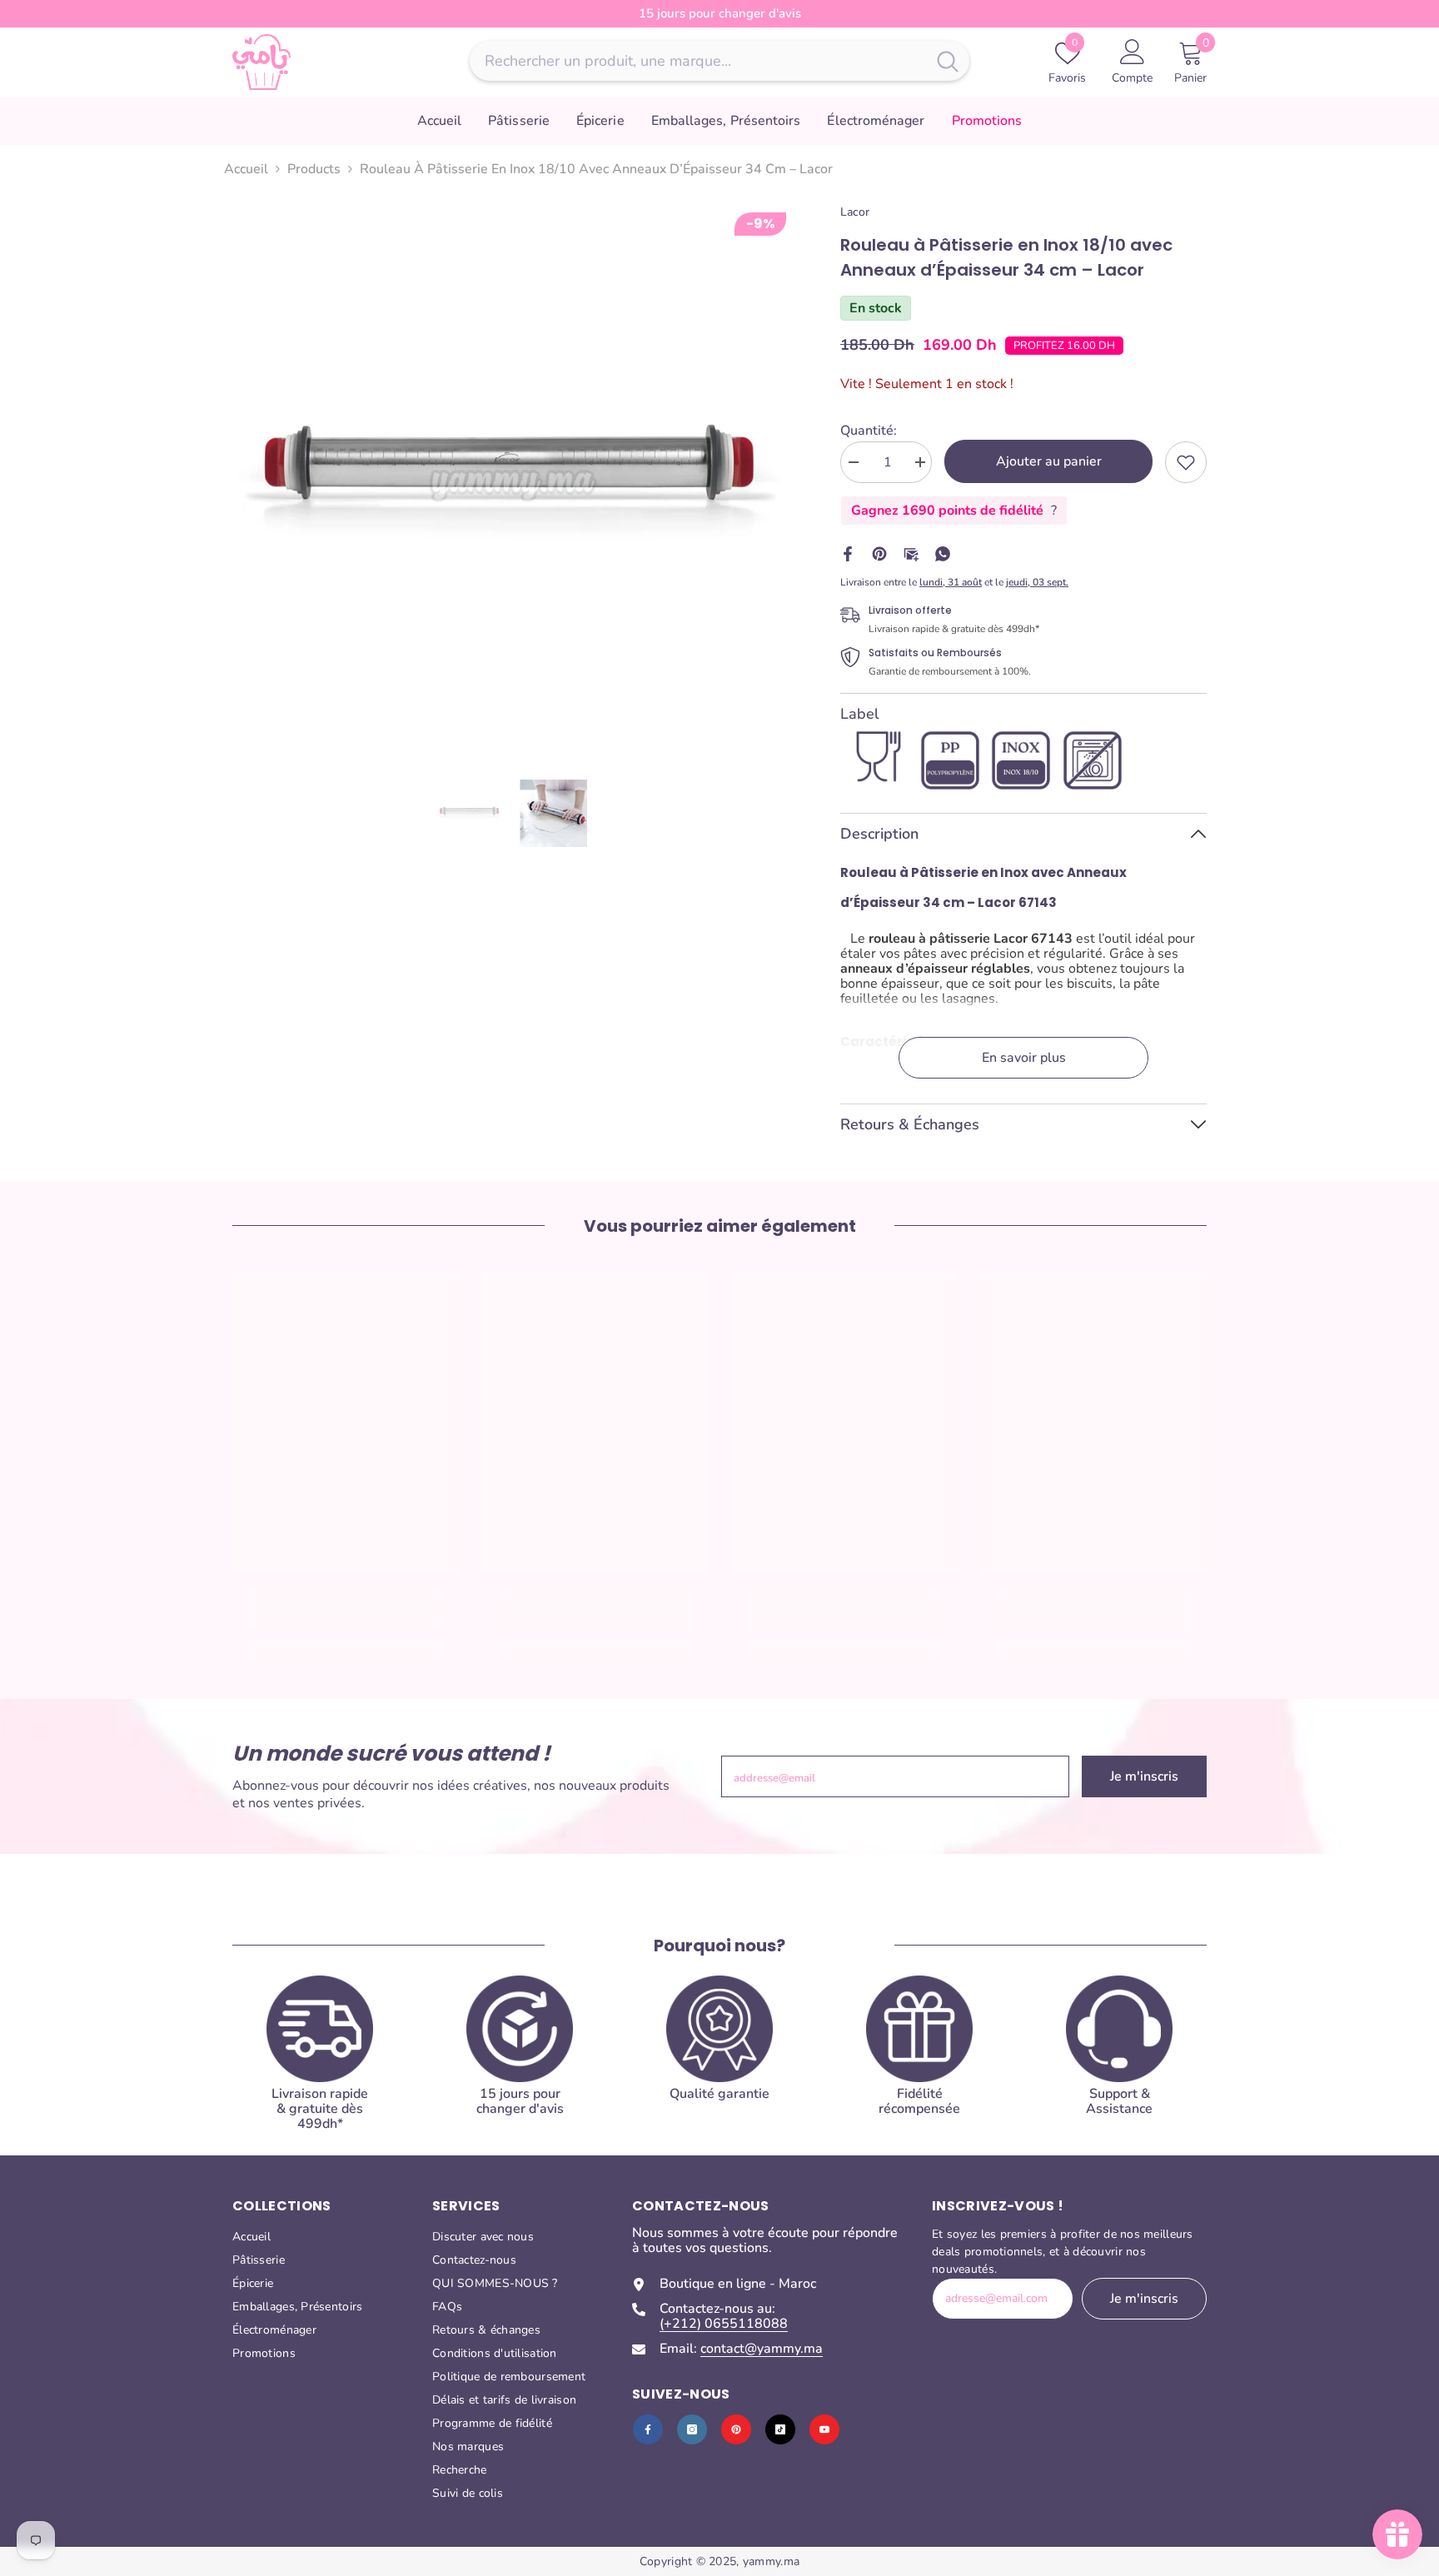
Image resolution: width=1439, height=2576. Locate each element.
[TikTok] (780, 2429)
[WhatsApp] (943, 553)
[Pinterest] (879, 553)
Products (314, 169)
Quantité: (869, 431)
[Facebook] (848, 553)
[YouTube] (824, 2429)
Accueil (246, 169)
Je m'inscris (1144, 1776)
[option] (512, 483)
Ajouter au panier (1049, 461)
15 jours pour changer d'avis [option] (720, 13)
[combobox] (698, 61)
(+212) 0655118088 (724, 2324)
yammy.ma (771, 2561)
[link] (1186, 462)
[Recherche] (719, 61)
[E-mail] (911, 553)
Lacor (855, 212)
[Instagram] (692, 2429)
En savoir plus (1024, 1058)
